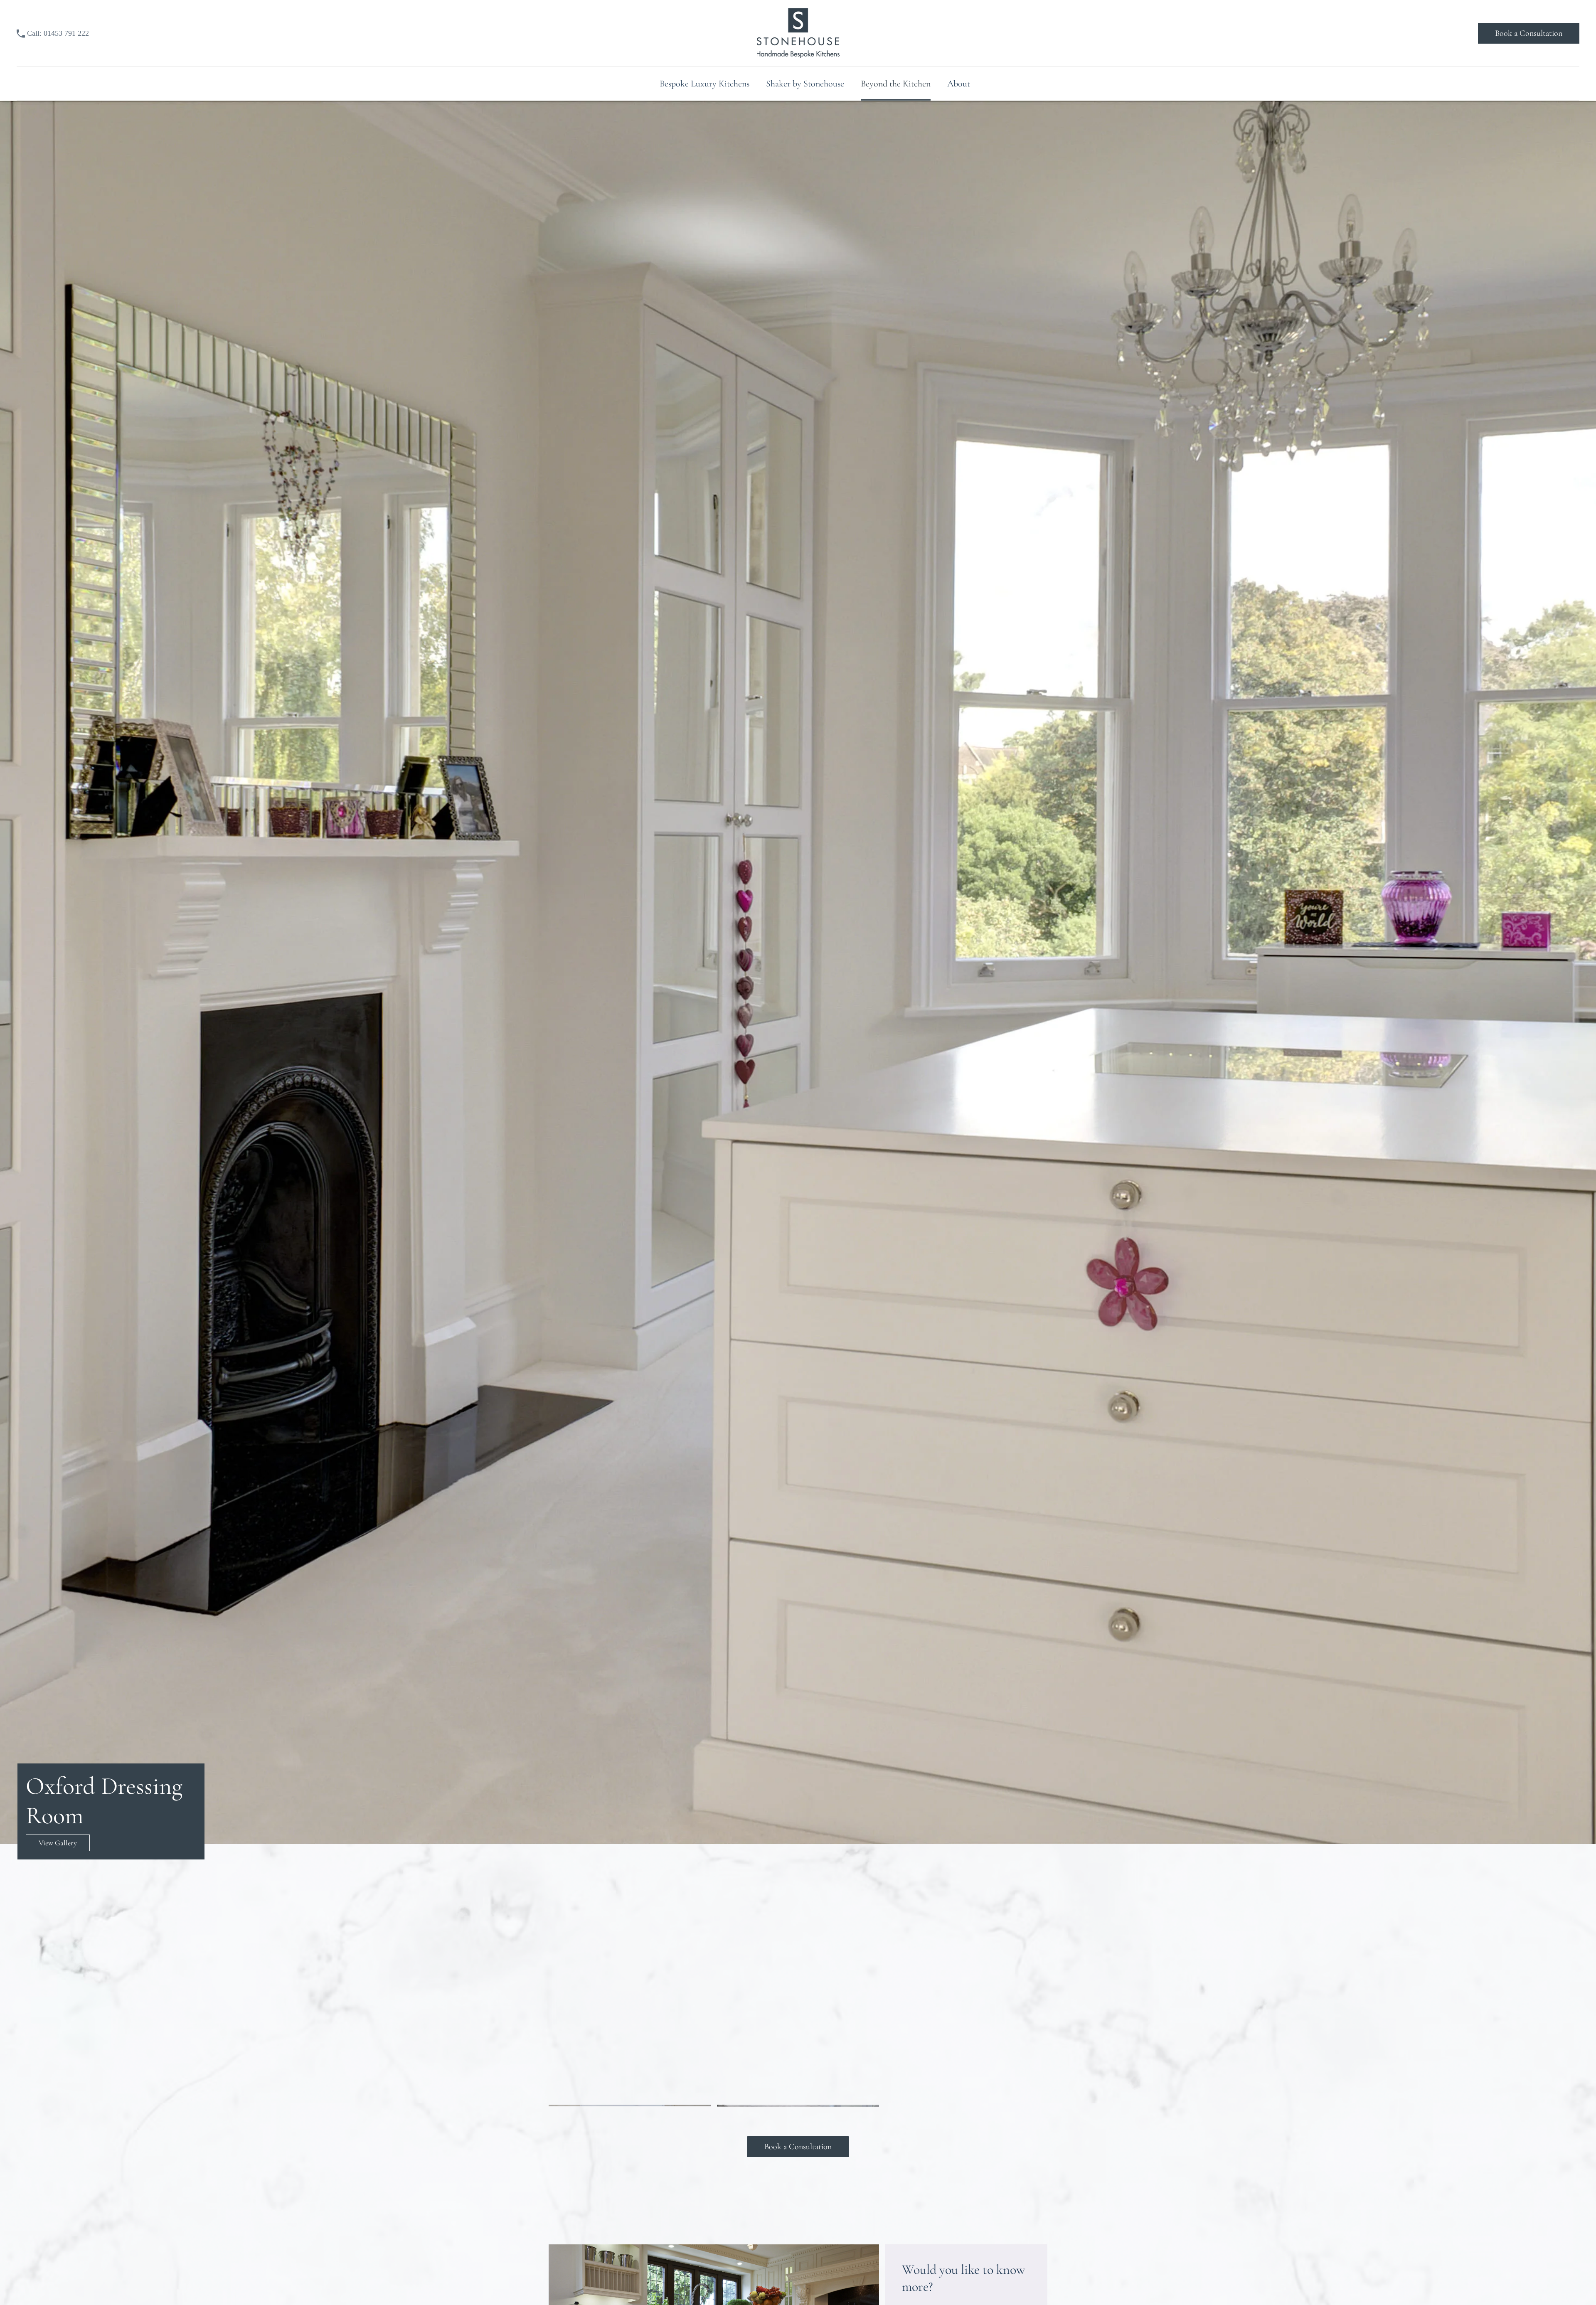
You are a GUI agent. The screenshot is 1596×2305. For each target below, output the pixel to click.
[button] (630, 1939)
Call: (58, 33)
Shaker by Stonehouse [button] (805, 84)
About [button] (959, 84)
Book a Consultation (1529, 33)
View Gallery (58, 1843)
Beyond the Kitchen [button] (896, 84)
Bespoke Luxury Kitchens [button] (704, 84)
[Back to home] (798, 33)
